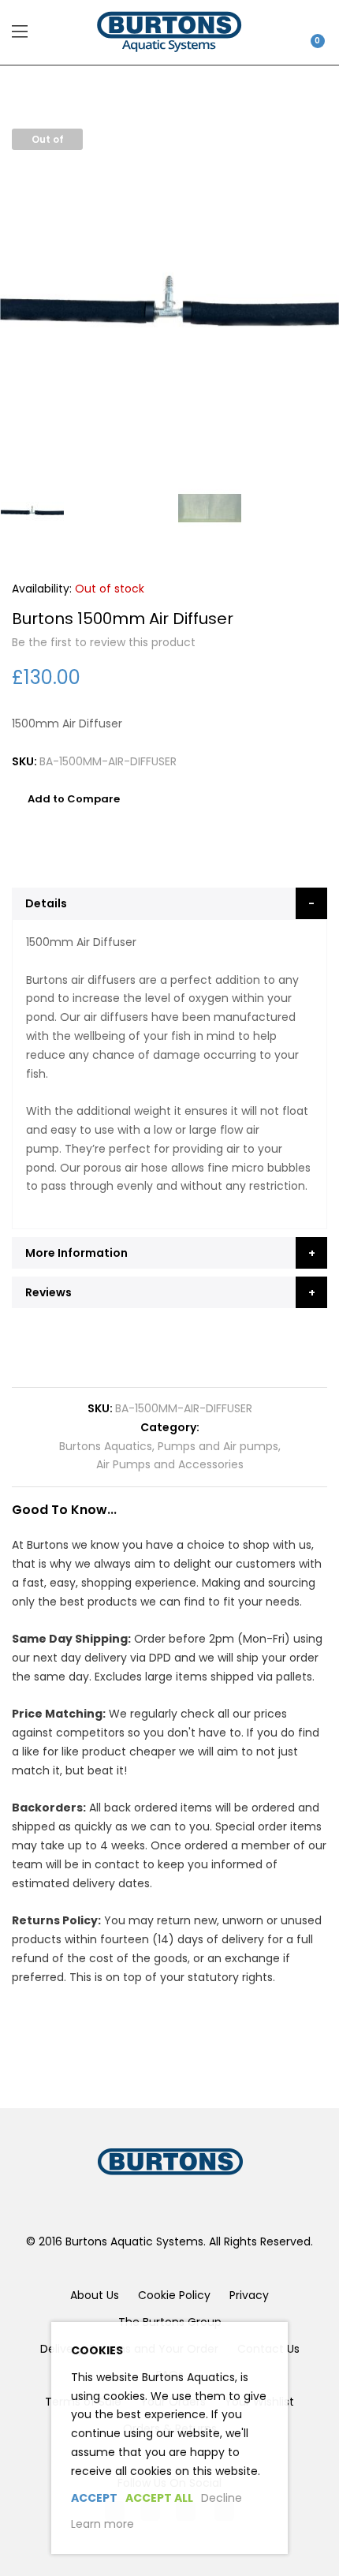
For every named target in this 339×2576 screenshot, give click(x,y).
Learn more (102, 2524)
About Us (95, 2295)
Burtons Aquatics (106, 1446)
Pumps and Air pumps (218, 1446)
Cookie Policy (174, 2295)
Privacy (249, 2295)
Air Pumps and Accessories (170, 1464)
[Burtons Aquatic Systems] (169, 32)
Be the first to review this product (104, 642)
